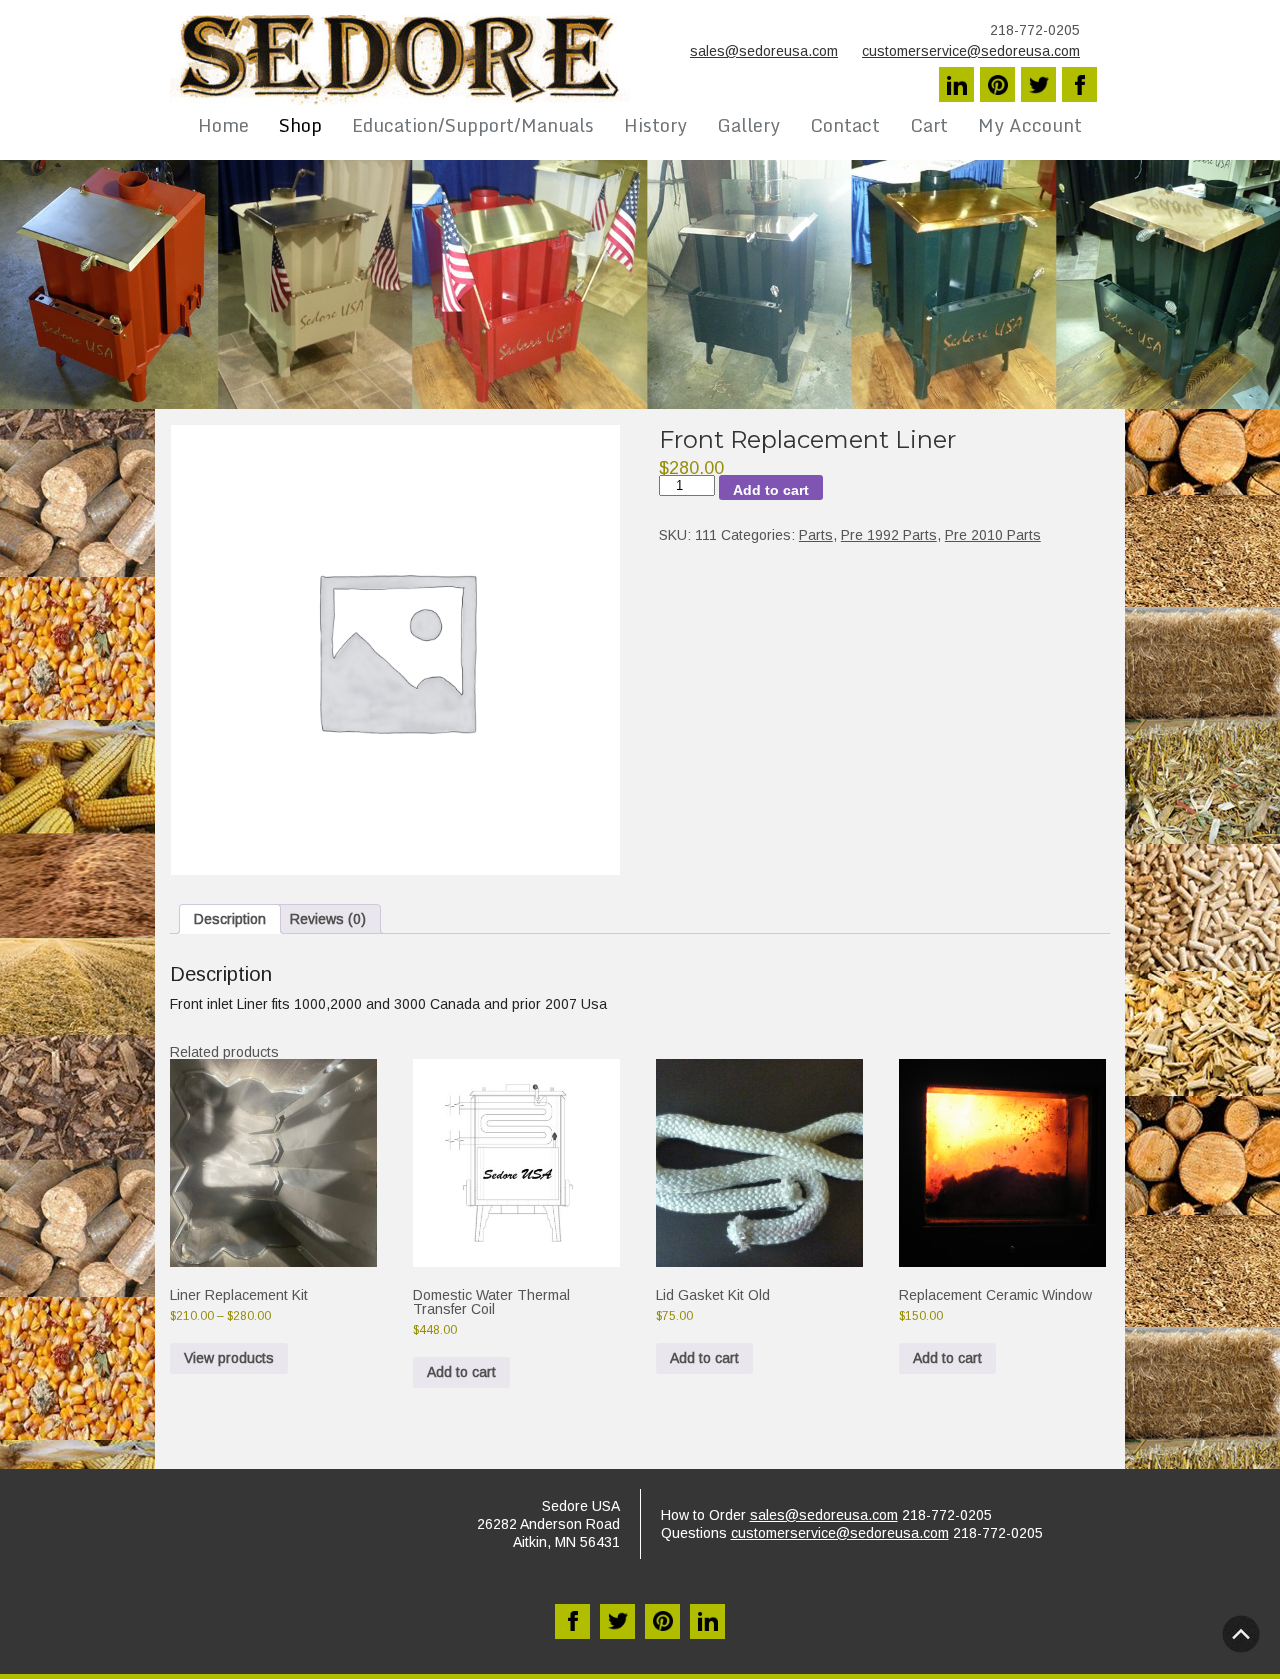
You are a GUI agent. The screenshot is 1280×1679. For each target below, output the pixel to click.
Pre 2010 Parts (993, 535)
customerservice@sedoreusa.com (971, 51)
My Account (1030, 125)
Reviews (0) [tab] (328, 919)
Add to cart (771, 490)
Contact (845, 125)
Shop (300, 125)
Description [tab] (230, 919)
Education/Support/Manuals (473, 125)
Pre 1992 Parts (889, 535)
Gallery (748, 125)
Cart (929, 125)
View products (229, 1358)
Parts (816, 535)
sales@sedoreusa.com (764, 51)
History (655, 125)
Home (223, 125)
